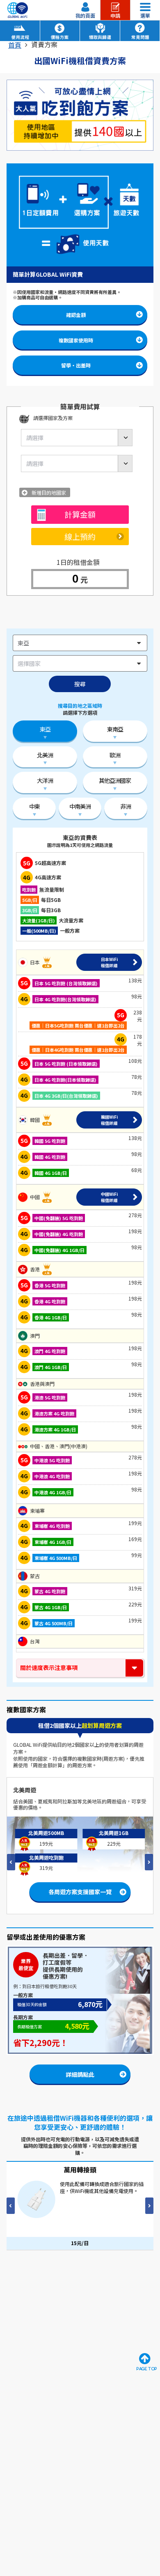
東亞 (45, 729)
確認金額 (76, 315)
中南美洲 (80, 806)
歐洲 (115, 755)
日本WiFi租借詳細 (109, 962)
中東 (34, 806)
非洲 (126, 806)
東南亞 (115, 729)
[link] (15, 45)
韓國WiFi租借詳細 (109, 1120)
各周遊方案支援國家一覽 (83, 1886)
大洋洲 (45, 780)
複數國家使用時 (76, 340)
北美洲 (45, 755)
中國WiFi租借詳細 (109, 1197)
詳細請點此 (80, 2074)
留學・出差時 (76, 365)
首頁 (15, 45)
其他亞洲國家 (115, 780)
